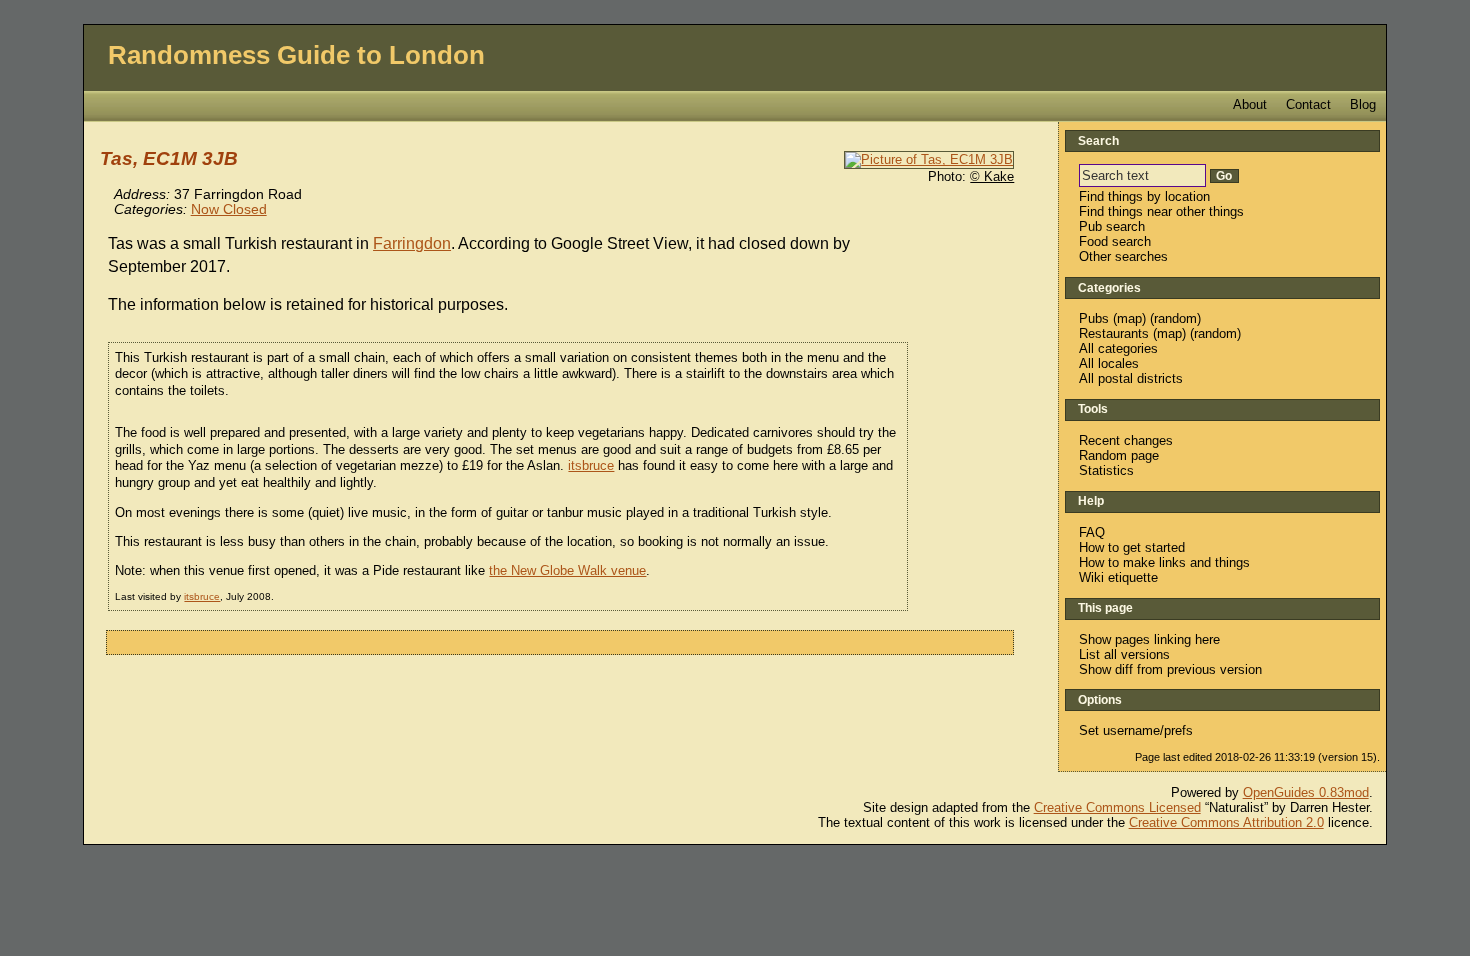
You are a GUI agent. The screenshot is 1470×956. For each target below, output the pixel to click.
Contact (1308, 104)
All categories (1118, 348)
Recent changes (1126, 440)
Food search (1115, 241)
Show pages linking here (1149, 639)
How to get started (1132, 547)
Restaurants (1114, 333)
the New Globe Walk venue (567, 570)
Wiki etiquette (1118, 577)
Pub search (1112, 226)
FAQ (1092, 532)
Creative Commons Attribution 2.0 (1226, 822)
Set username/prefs (1136, 730)
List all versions (1124, 654)
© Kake (992, 176)
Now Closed (229, 209)
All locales (1109, 363)
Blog (1363, 104)
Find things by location (1144, 196)
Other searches (1123, 256)
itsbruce (591, 465)
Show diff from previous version (1170, 669)
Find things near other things (1161, 211)
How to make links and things (1164, 562)
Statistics (1106, 470)
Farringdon (412, 243)
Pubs (1094, 318)
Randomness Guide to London (296, 55)
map (1129, 318)
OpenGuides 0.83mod (1306, 792)
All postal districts (1131, 378)
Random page (1119, 455)
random (1175, 318)
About (1250, 104)
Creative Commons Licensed (1117, 807)
